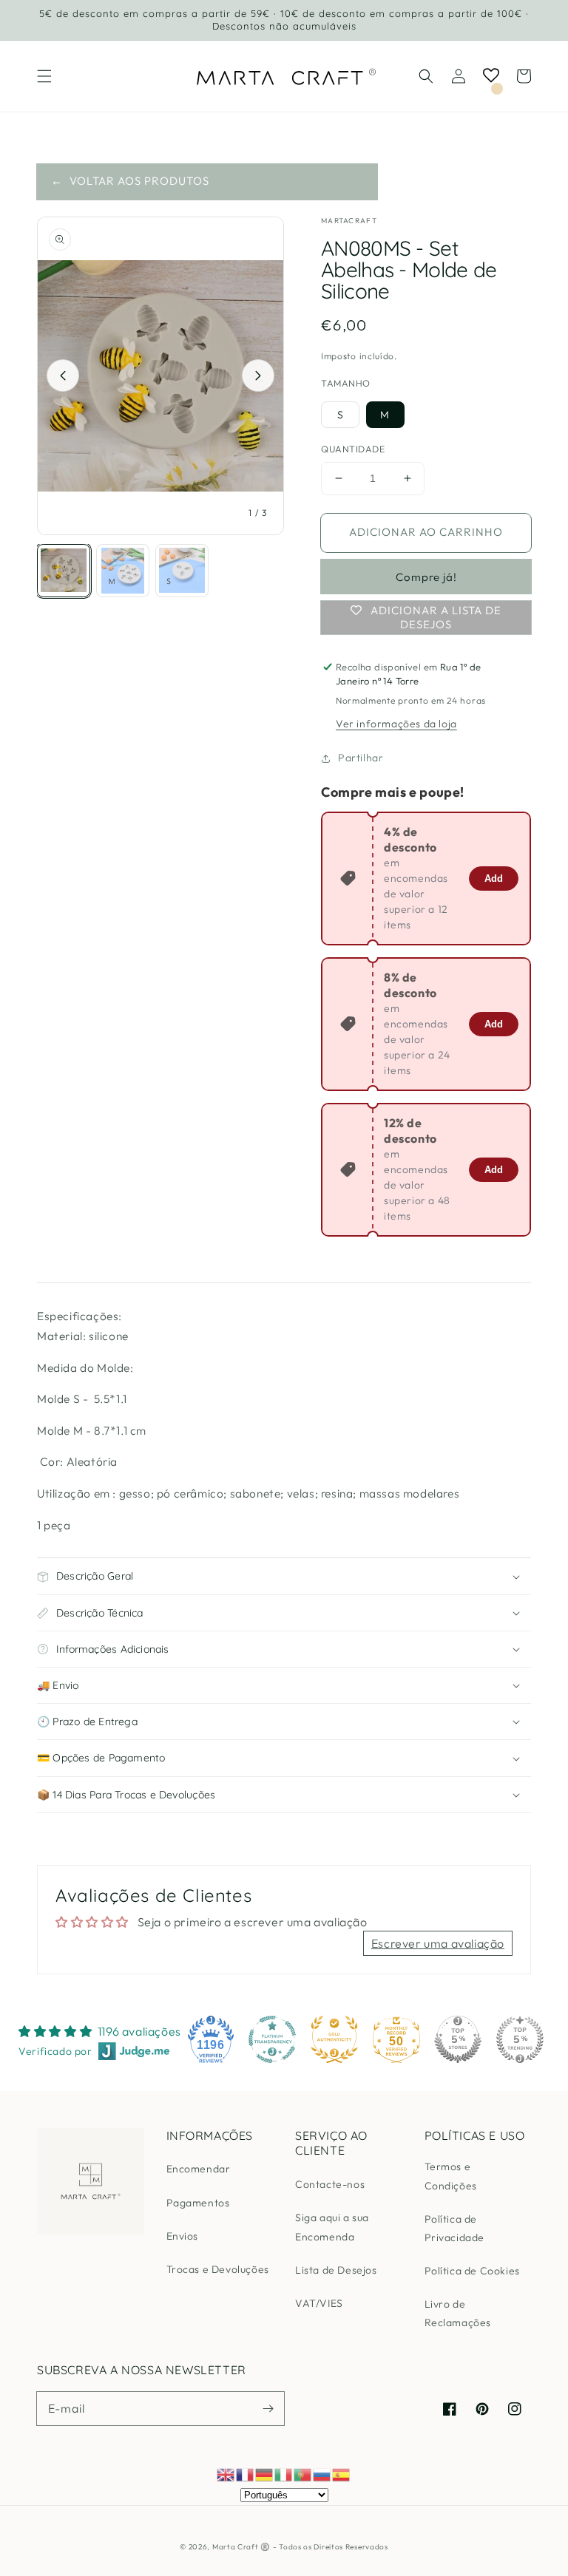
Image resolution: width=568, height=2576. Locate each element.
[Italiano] (284, 2473)
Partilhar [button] (361, 758)
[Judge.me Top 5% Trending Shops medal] (520, 2039)
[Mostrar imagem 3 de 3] (182, 571)
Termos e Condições (451, 2176)
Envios (183, 2236)
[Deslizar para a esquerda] (63, 375)
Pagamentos (198, 2203)
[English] (226, 2473)
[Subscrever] (268, 2408)
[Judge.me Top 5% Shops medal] (458, 2039)
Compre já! (426, 577)
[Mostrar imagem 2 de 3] (123, 571)
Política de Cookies (472, 2271)
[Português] (303, 2473)
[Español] (342, 2473)
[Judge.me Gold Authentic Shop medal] (334, 2039)
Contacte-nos (330, 2184)
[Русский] (322, 2473)
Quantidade (353, 449)
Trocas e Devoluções (218, 2269)
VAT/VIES (319, 2303)
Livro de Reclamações (458, 2313)
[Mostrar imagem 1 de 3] (64, 571)
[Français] (246, 2473)
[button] (44, 76)
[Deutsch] (265, 2473)
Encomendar (199, 2169)
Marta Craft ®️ (241, 2547)
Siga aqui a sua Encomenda (332, 2227)
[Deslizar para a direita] (258, 375)
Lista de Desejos (336, 2270)
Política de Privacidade (455, 2228)
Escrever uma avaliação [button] (438, 1943)
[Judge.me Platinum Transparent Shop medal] (272, 2039)
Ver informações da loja (396, 724)
